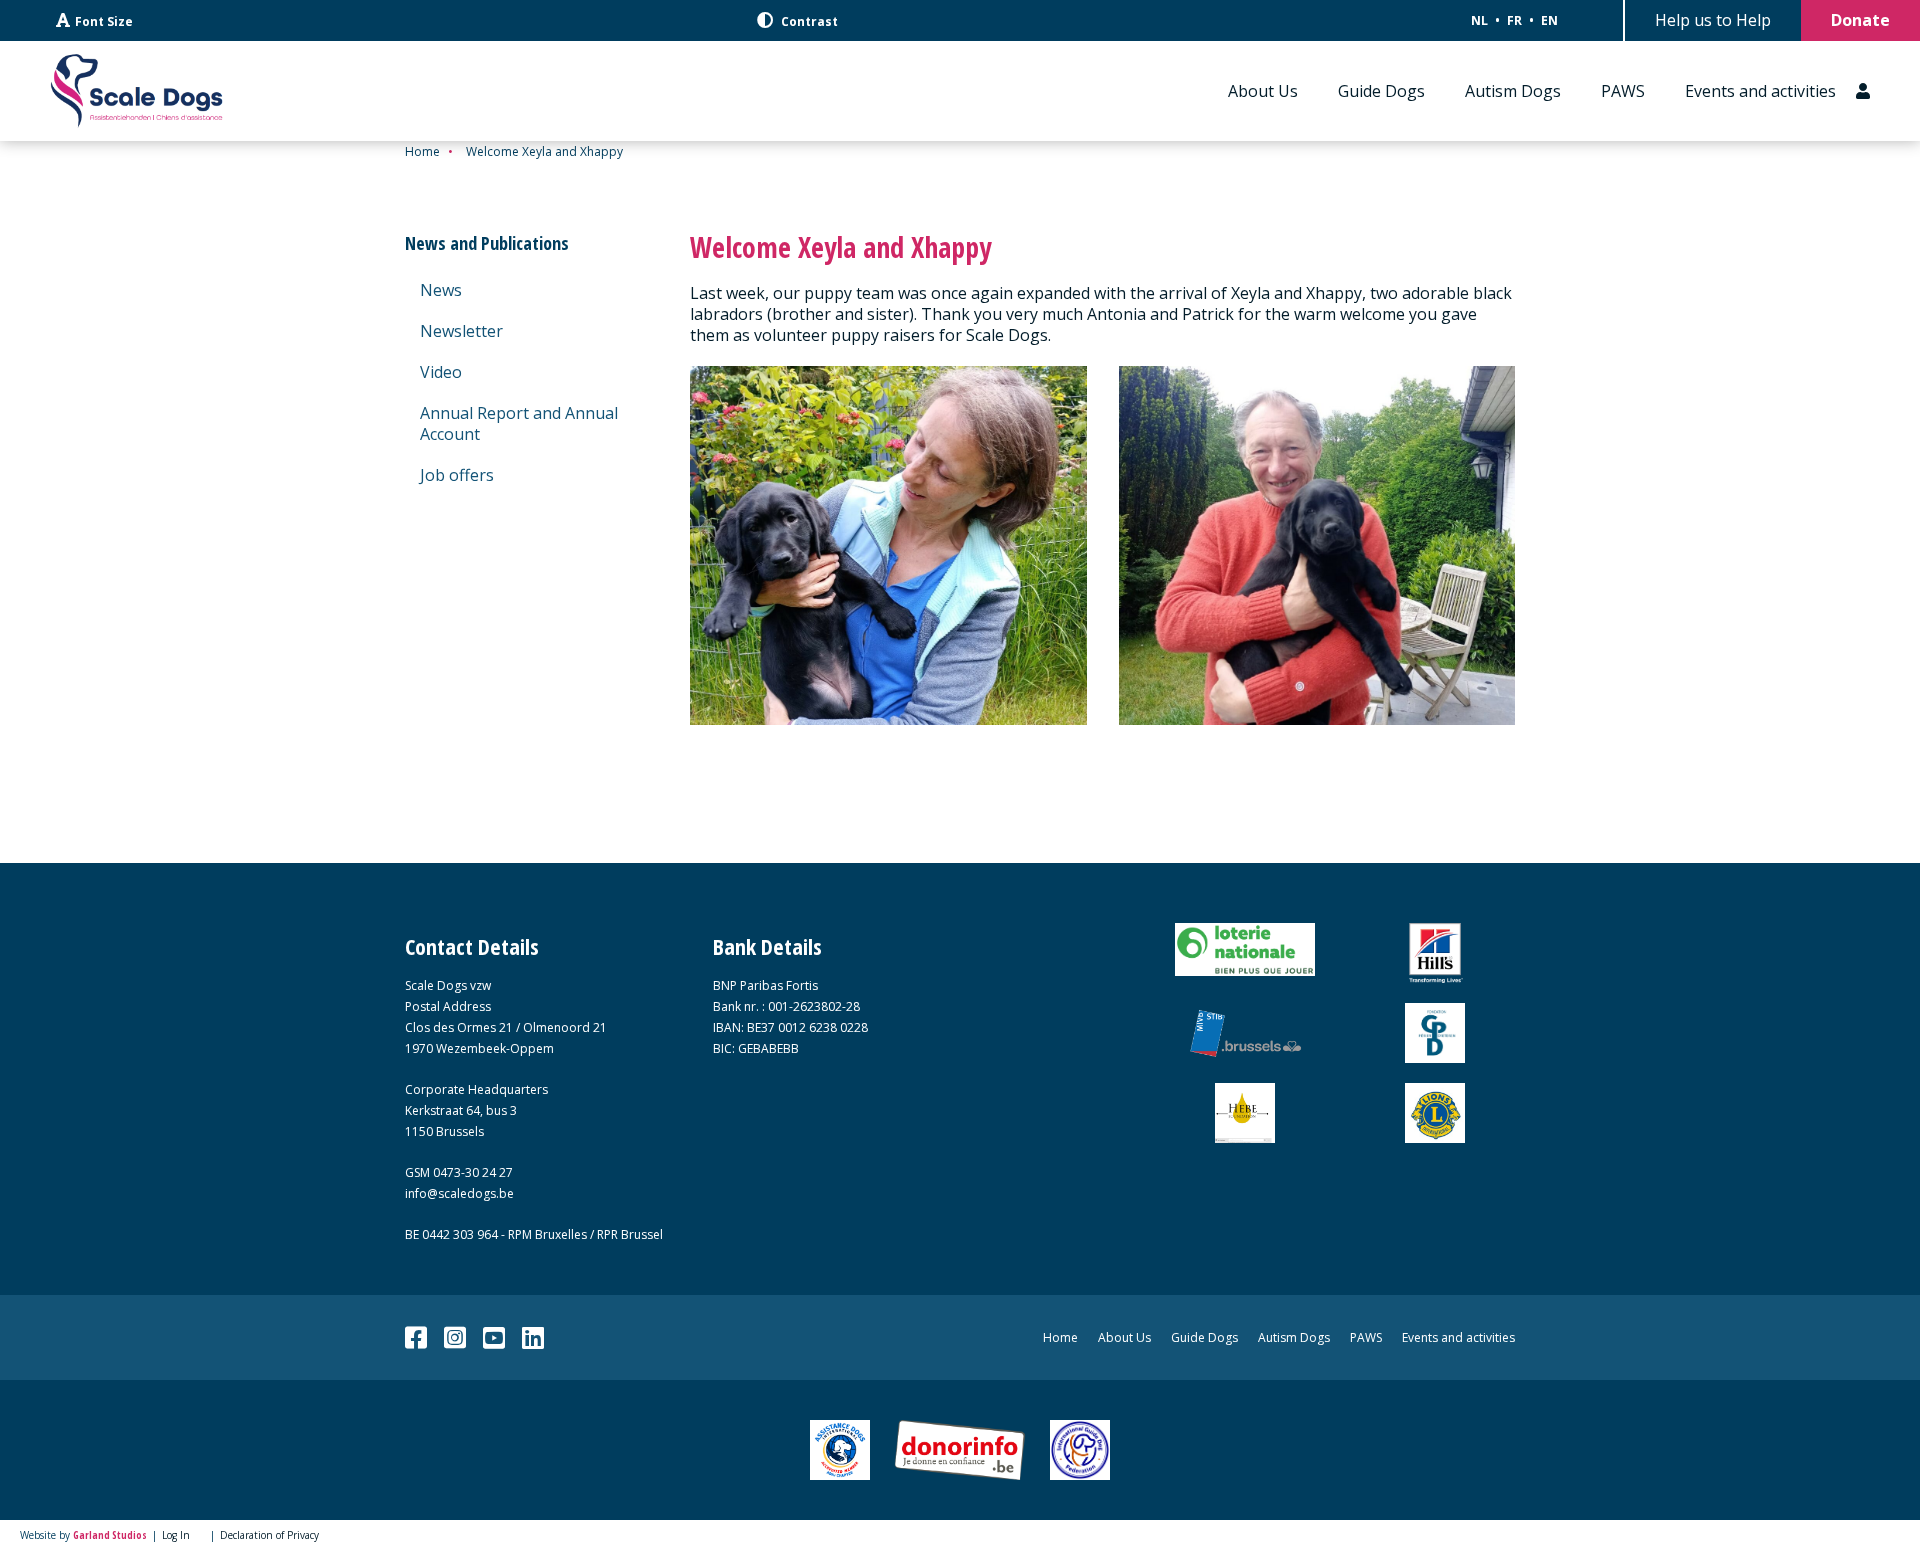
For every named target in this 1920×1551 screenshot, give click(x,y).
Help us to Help (1713, 20)
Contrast (808, 21)
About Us (1263, 91)
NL (1479, 20)
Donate (1860, 20)
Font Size (104, 21)
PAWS (1623, 91)
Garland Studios (110, 1535)
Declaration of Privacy (269, 1535)
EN (1549, 20)
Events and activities (1760, 91)
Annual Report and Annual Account (519, 423)
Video (441, 372)
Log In (176, 1535)
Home (422, 151)
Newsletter (461, 331)
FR (1514, 20)
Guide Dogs (1381, 91)
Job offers (457, 475)
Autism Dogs (1513, 91)
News (441, 290)
